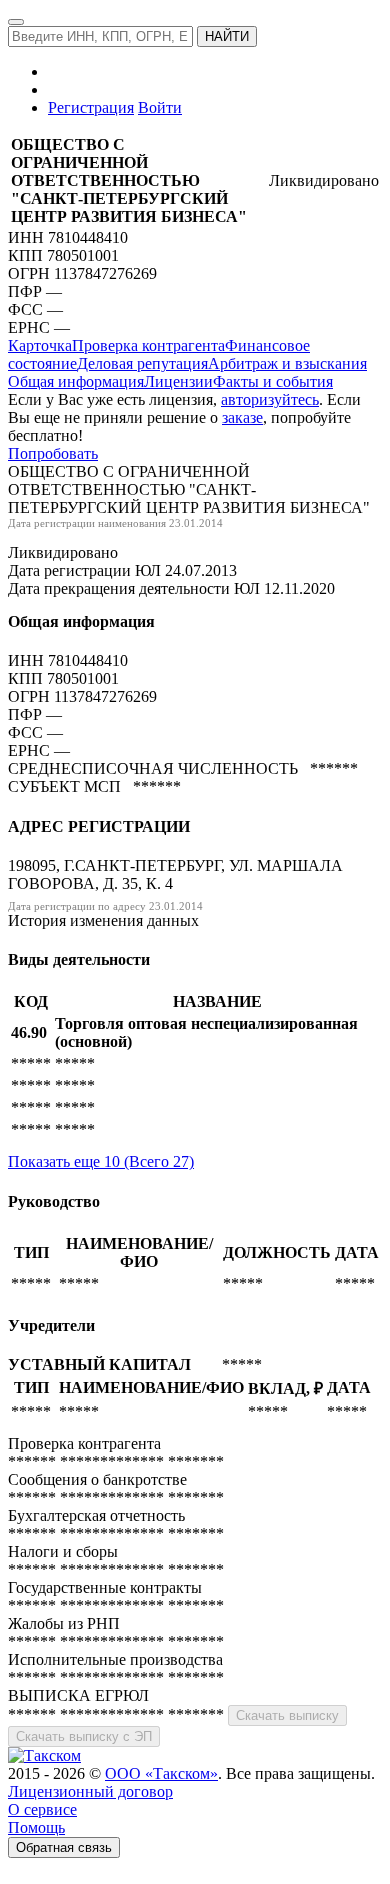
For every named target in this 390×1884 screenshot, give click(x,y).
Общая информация (76, 381)
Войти (160, 107)
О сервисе (42, 1809)
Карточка (40, 345)
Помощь (36, 1827)
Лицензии (178, 381)
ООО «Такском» (161, 1773)
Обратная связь (64, 1847)
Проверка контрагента (148, 345)
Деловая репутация (142, 363)
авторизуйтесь (270, 399)
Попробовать (53, 453)
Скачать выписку (287, 1715)
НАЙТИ (227, 36)
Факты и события (273, 381)
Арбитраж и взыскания (287, 363)
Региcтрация (91, 107)
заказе (242, 417)
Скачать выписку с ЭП (84, 1736)
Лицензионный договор (90, 1791)
